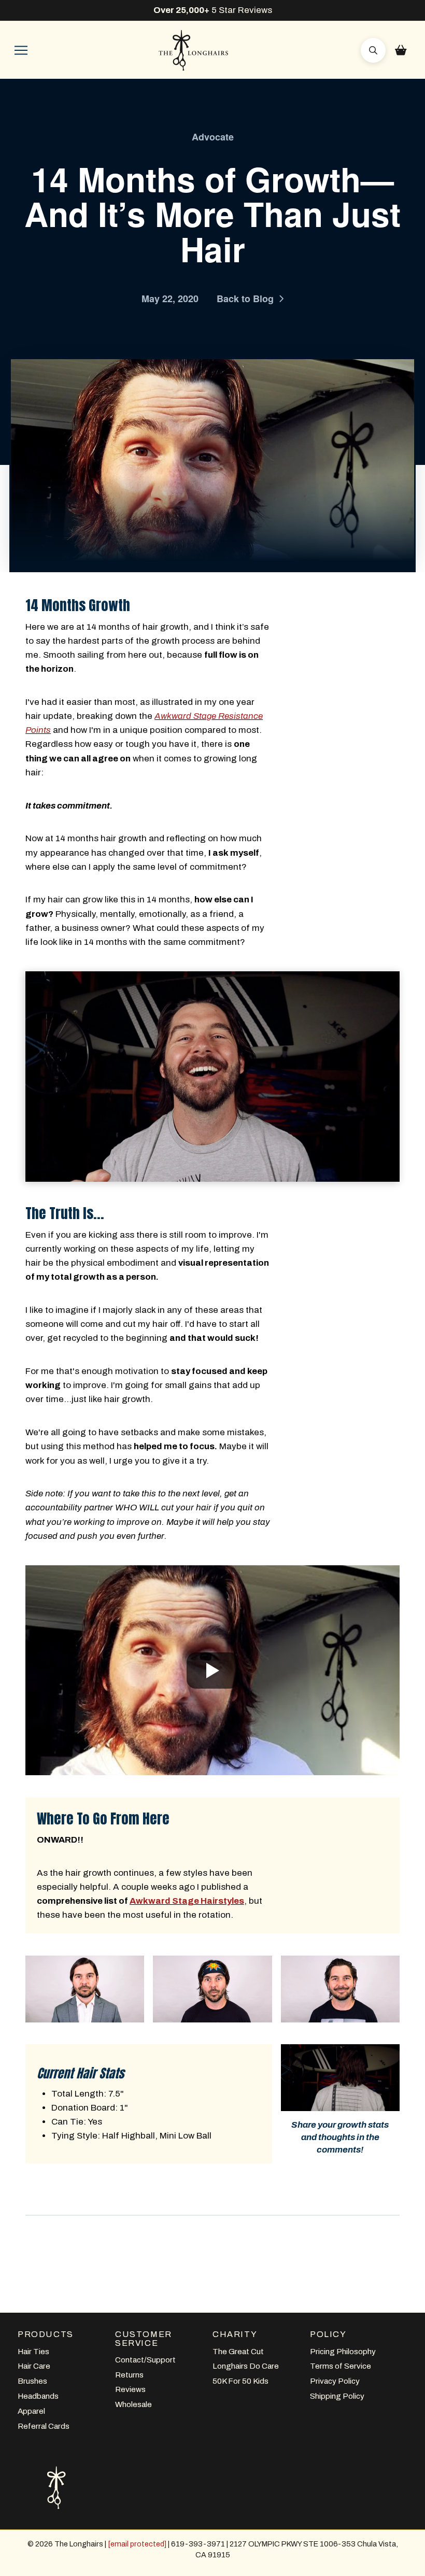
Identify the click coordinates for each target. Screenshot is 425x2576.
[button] (21, 50)
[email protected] (137, 2544)
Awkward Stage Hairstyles (187, 1901)
